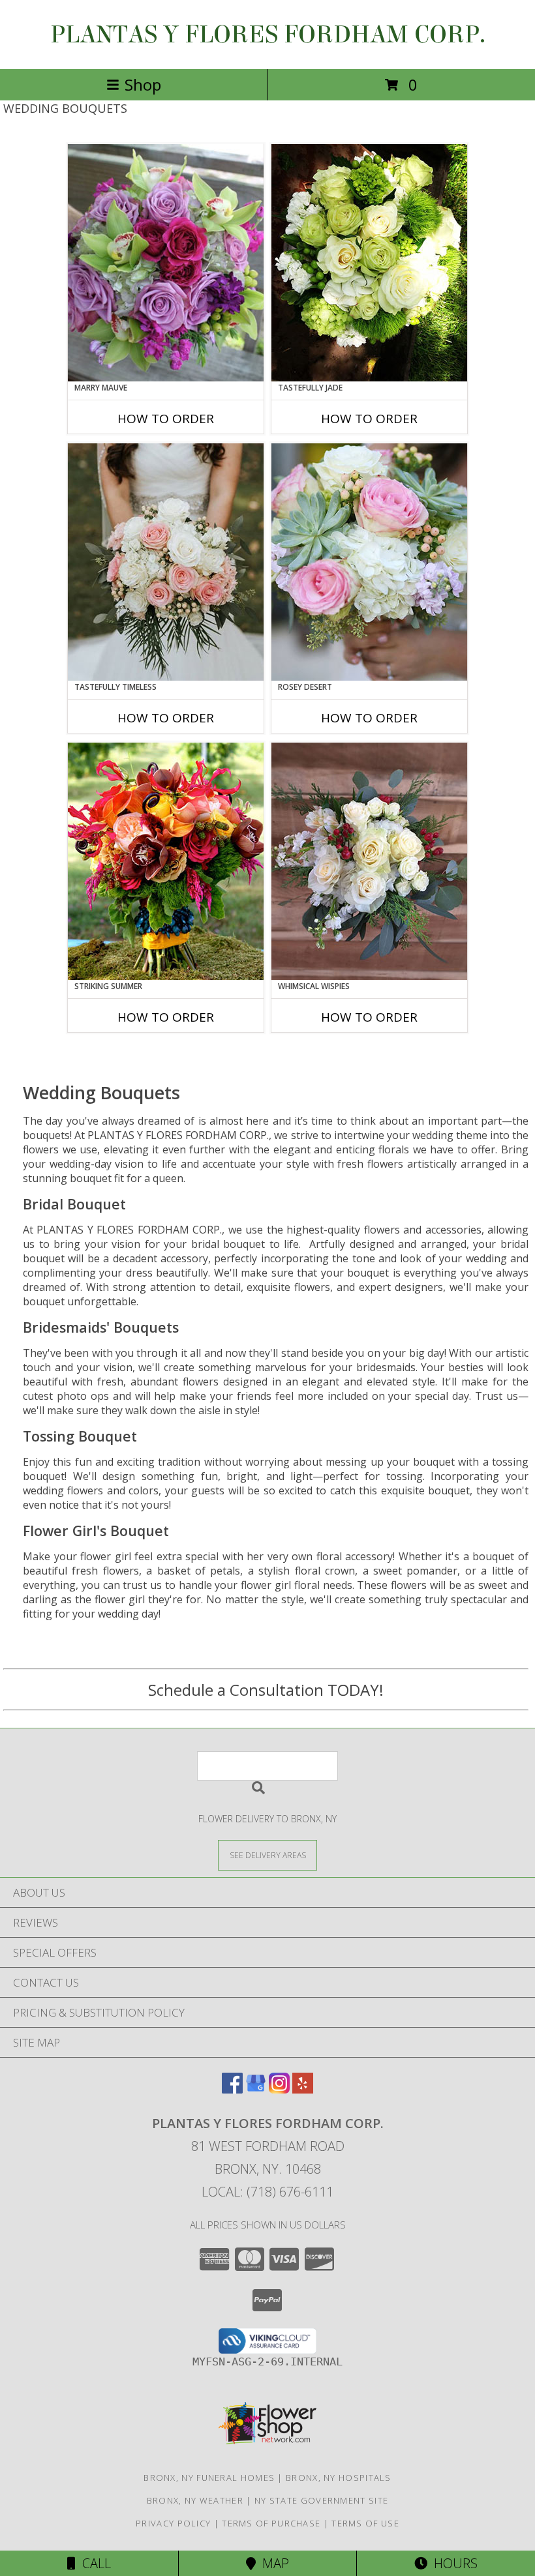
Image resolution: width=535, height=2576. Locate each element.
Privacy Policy (173, 2523)
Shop (143, 84)
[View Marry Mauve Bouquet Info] (166, 263)
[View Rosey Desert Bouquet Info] (369, 562)
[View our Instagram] (279, 2089)
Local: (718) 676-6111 (267, 2192)
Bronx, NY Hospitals (339, 2478)
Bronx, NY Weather (195, 2500)
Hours (452, 2563)
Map (272, 2563)
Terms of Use (365, 2523)
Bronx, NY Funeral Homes (209, 2478)
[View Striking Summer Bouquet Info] (166, 861)
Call (93, 2563)
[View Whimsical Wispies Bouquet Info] (369, 861)
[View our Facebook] (232, 2089)
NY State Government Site (321, 2500)
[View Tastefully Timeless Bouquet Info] (166, 562)
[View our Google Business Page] (256, 2089)
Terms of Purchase (271, 2523)
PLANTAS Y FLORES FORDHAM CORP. (268, 35)
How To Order (166, 419)
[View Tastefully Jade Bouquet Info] (369, 263)
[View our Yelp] (303, 2089)
